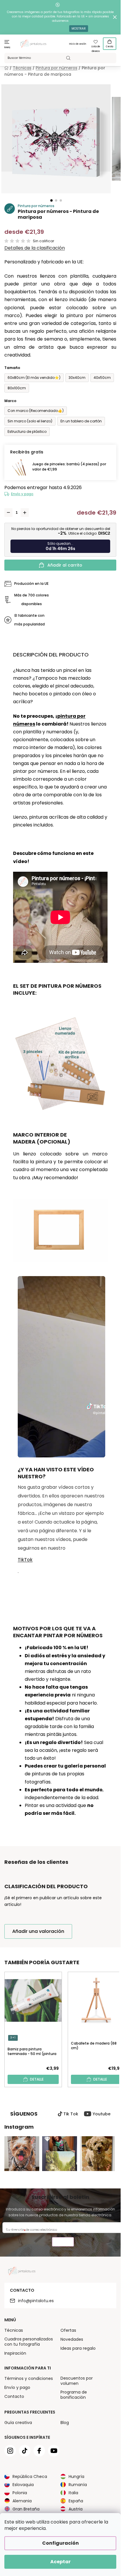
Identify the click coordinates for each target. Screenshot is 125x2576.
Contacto (14, 2396)
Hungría (76, 2476)
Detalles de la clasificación (35, 248)
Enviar (63, 2243)
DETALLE (37, 2079)
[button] (51, 200)
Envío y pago (22, 494)
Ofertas (68, 2330)
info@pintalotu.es (36, 2301)
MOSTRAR (79, 29)
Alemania (22, 2501)
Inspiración (15, 2353)
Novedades (72, 2339)
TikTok (25, 1560)
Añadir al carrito (65, 565)
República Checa (30, 2476)
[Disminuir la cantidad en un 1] (8, 513)
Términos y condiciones (29, 2378)
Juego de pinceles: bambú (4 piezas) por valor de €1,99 (69, 467)
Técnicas (14, 2330)
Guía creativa (18, 2423)
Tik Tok (71, 2114)
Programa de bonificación (74, 2395)
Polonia (20, 2493)
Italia (73, 2493)
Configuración (60, 2543)
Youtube (102, 2114)
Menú (7, 47)
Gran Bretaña (26, 2509)
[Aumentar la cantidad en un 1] (25, 513)
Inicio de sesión (78, 44)
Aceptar (60, 2562)
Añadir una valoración (38, 1931)
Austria (76, 2509)
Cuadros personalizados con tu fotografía (29, 2342)
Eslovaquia (23, 2485)
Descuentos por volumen (77, 2381)
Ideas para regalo (78, 2348)
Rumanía (78, 2485)
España (76, 2501)
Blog (65, 2423)
